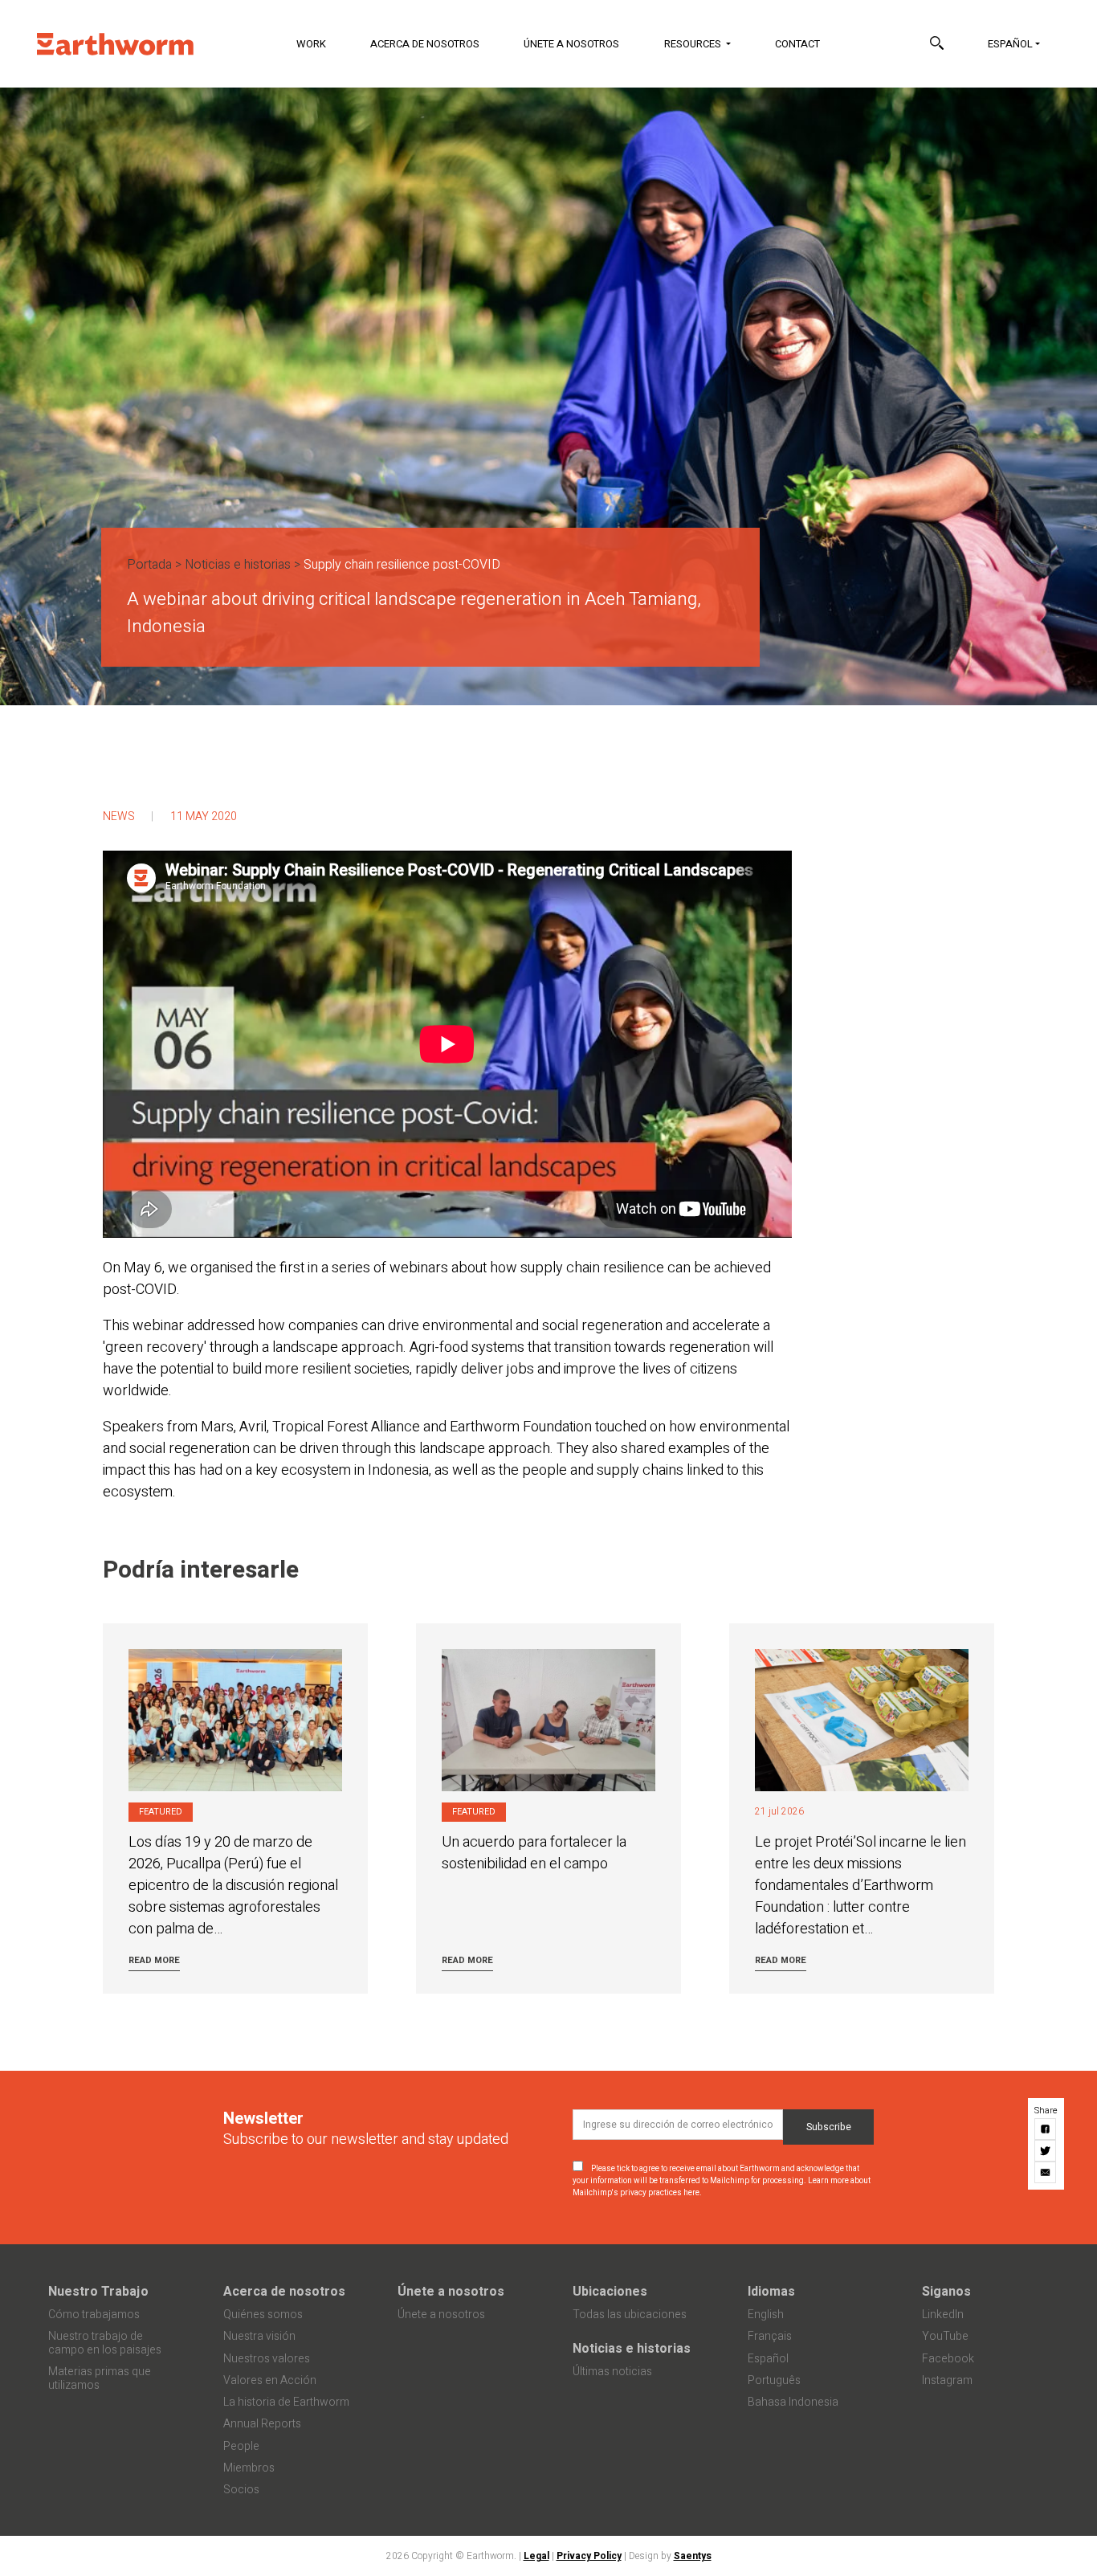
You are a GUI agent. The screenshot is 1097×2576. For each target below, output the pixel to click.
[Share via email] (1046, 2172)
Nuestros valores (267, 2359)
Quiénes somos (263, 2315)
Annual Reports (262, 2424)
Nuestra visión (259, 2336)
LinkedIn (943, 2315)
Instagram (947, 2380)
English (766, 2315)
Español (1010, 44)
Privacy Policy (589, 2556)
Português (774, 2380)
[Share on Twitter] (1046, 2151)
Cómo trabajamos (94, 2315)
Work (311, 44)
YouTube (945, 2336)
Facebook (948, 2359)
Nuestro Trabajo (98, 2292)
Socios (241, 2490)
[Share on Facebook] (1046, 2129)
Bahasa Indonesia (793, 2402)
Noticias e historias (238, 565)
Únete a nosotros (571, 44)
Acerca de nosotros (425, 44)
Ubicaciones (610, 2292)
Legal (536, 2556)
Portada (149, 565)
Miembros (249, 2468)
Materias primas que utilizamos (100, 2378)
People (241, 2446)
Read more (154, 1960)
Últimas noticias (612, 2372)
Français (770, 2336)
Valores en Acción (270, 2380)
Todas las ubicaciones (630, 2315)
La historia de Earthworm (286, 2402)
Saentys (693, 2556)
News (119, 816)
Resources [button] (694, 44)
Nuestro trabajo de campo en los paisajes (105, 2343)
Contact (797, 44)
